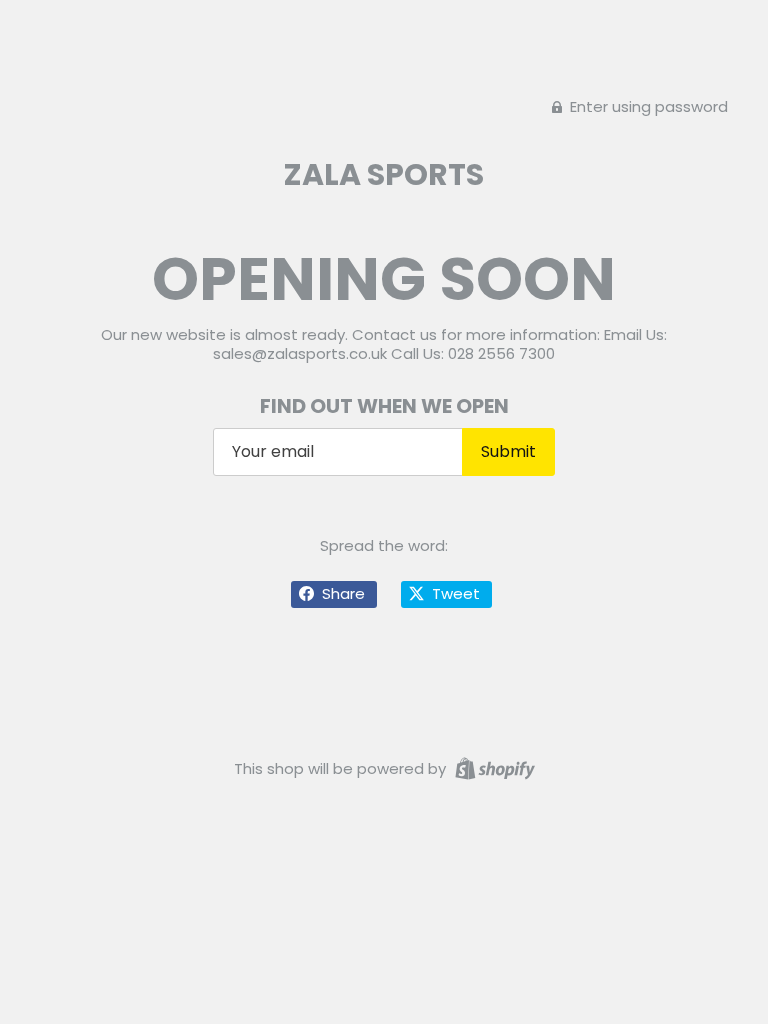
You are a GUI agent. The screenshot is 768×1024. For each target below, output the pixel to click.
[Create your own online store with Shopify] (492, 767)
